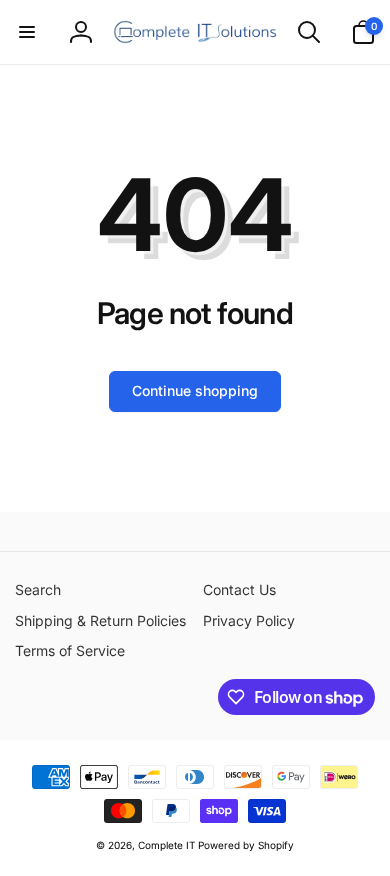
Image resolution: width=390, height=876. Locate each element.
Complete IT (166, 845)
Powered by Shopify (246, 845)
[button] (27, 32)
